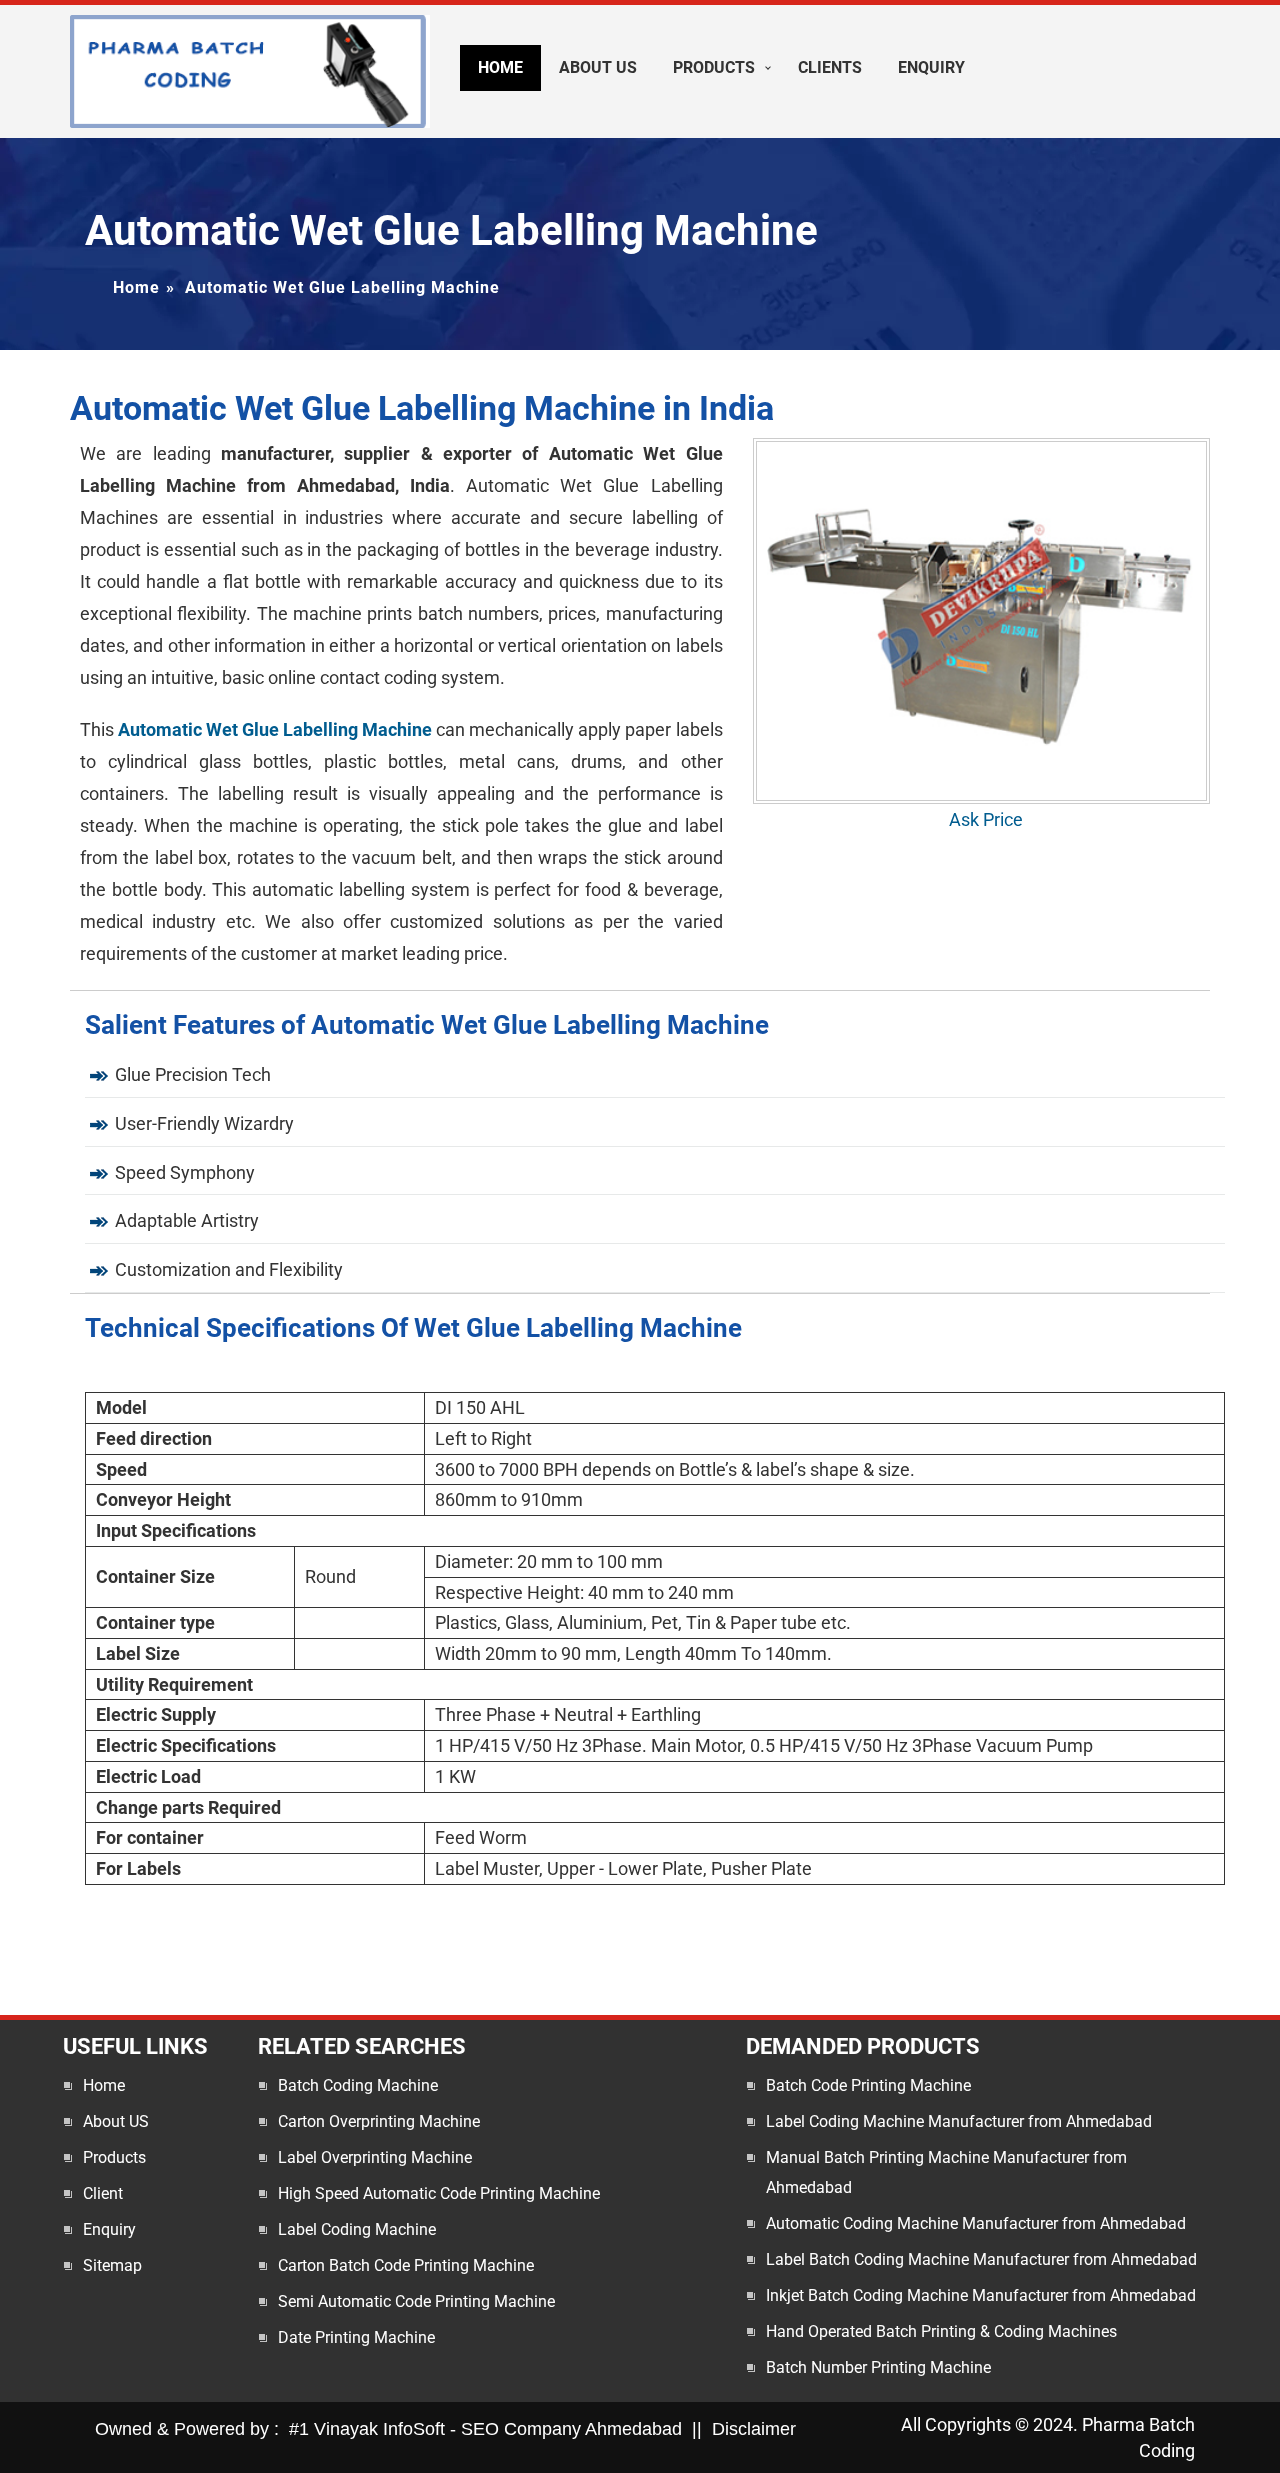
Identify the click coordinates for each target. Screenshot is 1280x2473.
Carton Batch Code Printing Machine (406, 2265)
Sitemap (112, 2265)
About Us (598, 67)
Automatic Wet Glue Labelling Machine (275, 729)
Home (500, 67)
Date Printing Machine (356, 2337)
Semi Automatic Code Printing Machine (416, 2301)
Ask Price (986, 819)
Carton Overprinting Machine (379, 2121)
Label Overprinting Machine (375, 2157)
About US (116, 2121)
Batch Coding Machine (358, 2085)
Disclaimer (754, 2429)
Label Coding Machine (357, 2229)
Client (103, 2193)
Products (714, 67)
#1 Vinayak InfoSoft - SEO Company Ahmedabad (485, 2429)
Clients (830, 67)
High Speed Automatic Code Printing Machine (439, 2193)
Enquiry (931, 67)
